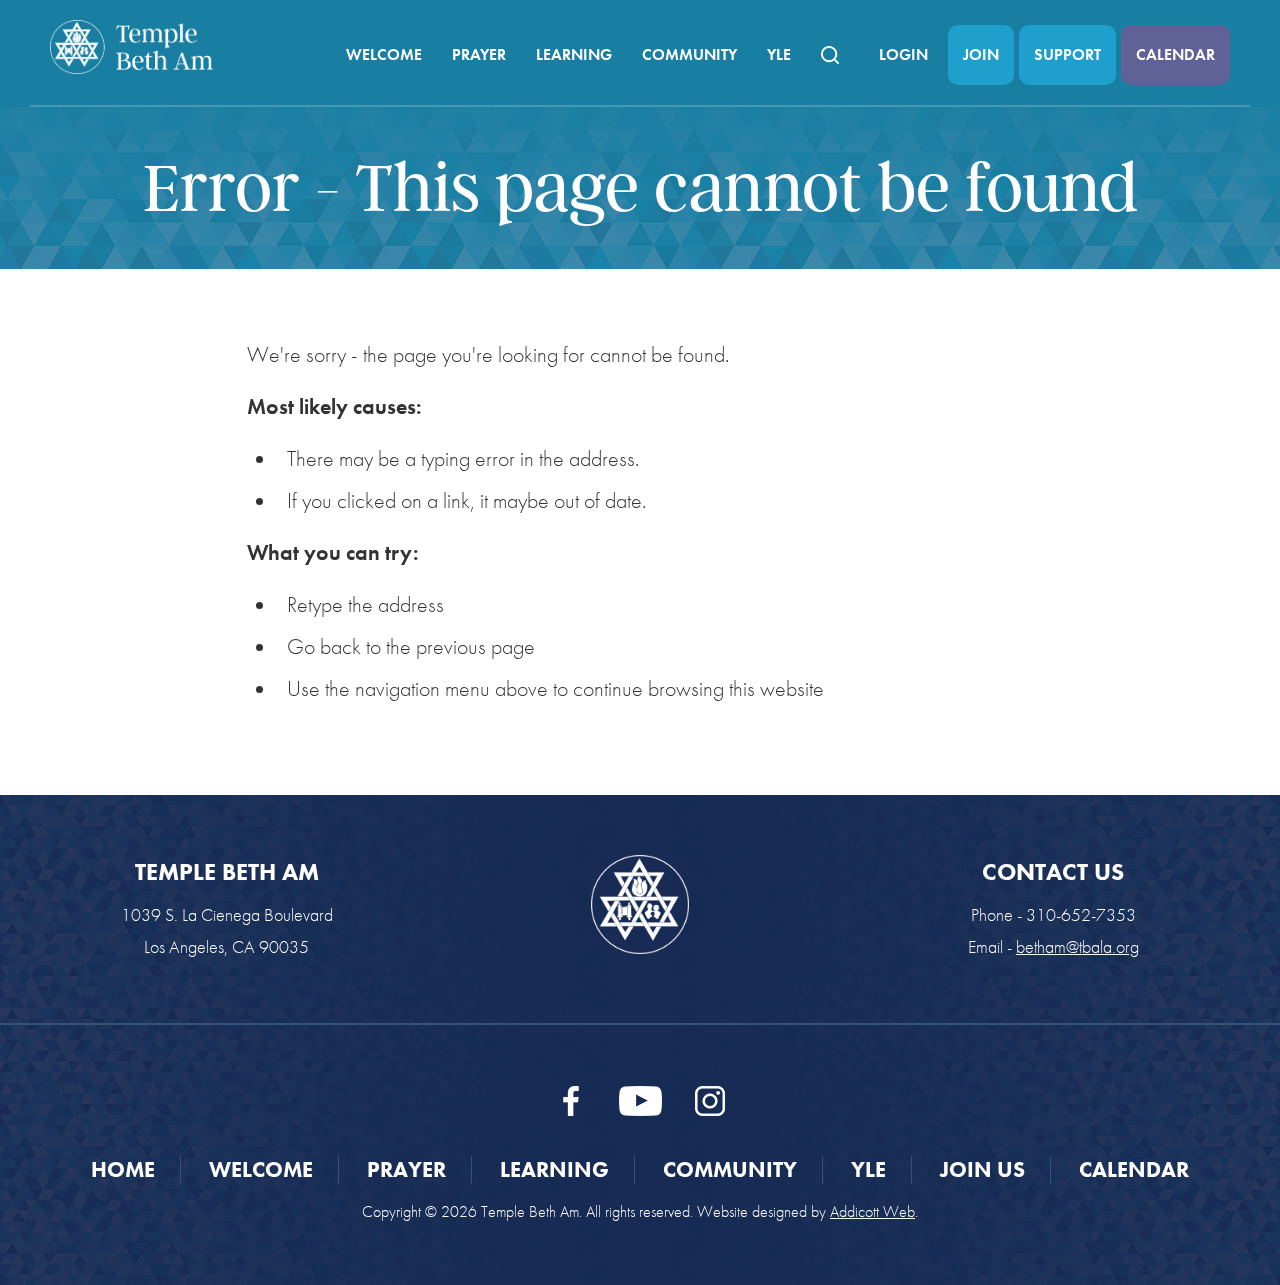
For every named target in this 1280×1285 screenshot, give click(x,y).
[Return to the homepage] (131, 47)
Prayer (479, 54)
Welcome (384, 54)
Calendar (1175, 54)
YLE (779, 54)
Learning (574, 54)
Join (981, 54)
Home (123, 1169)
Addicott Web (872, 1211)
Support (1067, 54)
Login (903, 54)
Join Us (982, 1169)
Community (689, 54)
